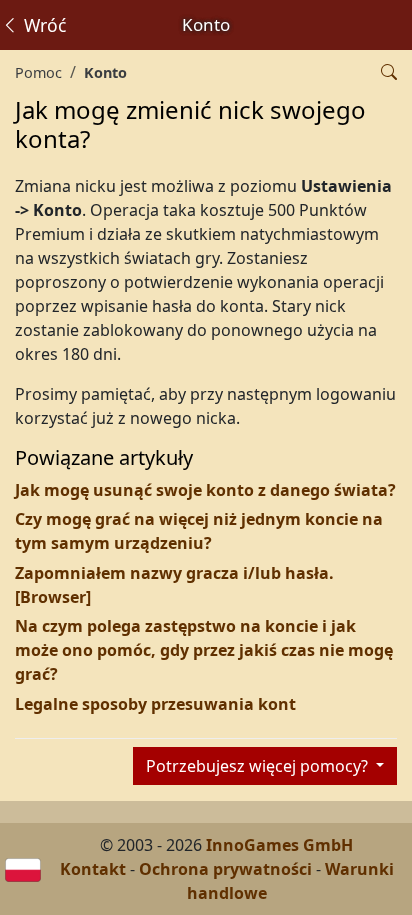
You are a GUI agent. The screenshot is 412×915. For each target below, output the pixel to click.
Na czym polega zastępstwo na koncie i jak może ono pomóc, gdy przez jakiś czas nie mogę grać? (204, 650)
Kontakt (93, 869)
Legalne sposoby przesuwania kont (155, 704)
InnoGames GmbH (279, 845)
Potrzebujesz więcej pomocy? (259, 766)
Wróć (42, 25)
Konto (105, 72)
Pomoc (38, 72)
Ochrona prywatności (225, 869)
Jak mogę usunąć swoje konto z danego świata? (205, 490)
